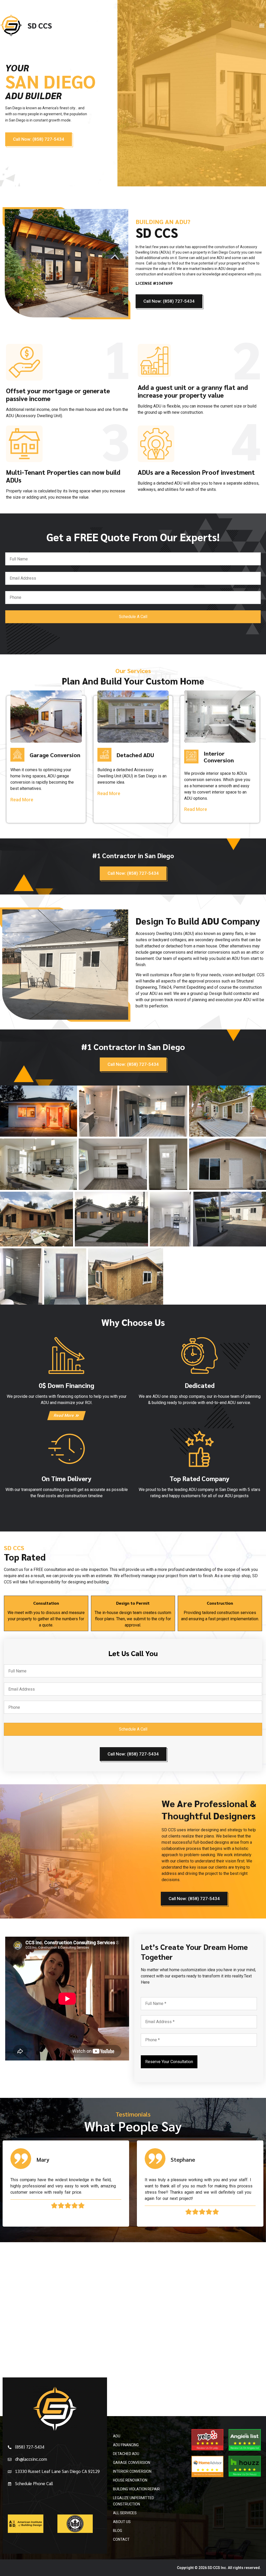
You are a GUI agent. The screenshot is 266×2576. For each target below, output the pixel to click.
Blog (118, 2531)
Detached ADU (126, 2454)
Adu (117, 2436)
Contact (121, 2539)
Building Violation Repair (136, 2489)
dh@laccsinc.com (31, 2459)
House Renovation (130, 2480)
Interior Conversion (132, 2471)
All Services (125, 2513)
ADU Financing (126, 2445)
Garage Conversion (132, 2463)
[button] (262, 25)
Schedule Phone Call (34, 2483)
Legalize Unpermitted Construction (134, 2501)
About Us (122, 2522)
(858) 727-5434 (30, 2447)
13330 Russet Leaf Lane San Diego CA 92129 (57, 2471)
